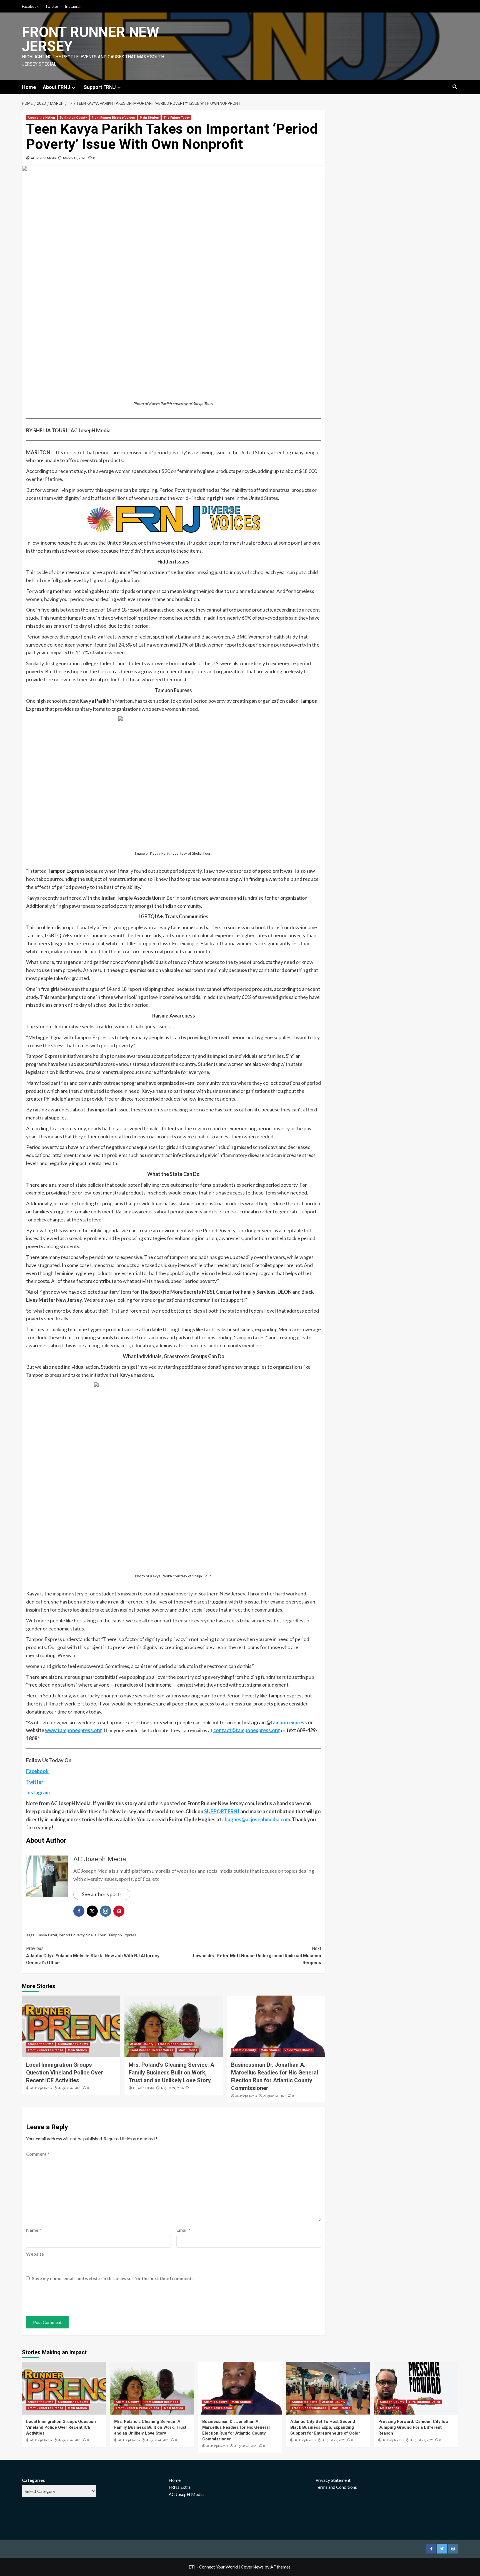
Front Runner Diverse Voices (113, 118)
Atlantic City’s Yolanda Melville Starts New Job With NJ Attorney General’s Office (93, 1956)
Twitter (52, 6)
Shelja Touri (96, 1935)
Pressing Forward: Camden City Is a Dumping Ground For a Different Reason (413, 2427)
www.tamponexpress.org (73, 1730)
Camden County (392, 2402)
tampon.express (289, 1722)
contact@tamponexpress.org (247, 1730)
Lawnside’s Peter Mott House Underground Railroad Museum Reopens (257, 1956)
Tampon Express (122, 1935)
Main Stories (149, 118)
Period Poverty (72, 1935)
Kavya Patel (47, 1935)
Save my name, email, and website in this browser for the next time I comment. (112, 2278)
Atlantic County (142, 2044)
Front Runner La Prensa (45, 2050)
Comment (38, 2154)
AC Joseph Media (44, 158)
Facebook (30, 6)
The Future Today (177, 118)
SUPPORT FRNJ (222, 1811)
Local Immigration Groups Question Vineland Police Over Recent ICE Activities (65, 2073)
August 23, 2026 (275, 2096)
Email (183, 2230)
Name (34, 2230)
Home (29, 87)
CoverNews (252, 2567)
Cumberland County (73, 2044)
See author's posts (102, 1894)
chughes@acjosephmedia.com (256, 1819)
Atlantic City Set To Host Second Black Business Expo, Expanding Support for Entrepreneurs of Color (325, 2427)
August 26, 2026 (70, 2088)
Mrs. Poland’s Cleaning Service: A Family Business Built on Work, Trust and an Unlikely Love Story (171, 2073)
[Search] (455, 87)
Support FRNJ (100, 87)
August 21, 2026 (422, 2440)
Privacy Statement (333, 2480)
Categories (33, 2480)
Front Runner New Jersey (91, 39)
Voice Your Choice (298, 2050)
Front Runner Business (175, 2044)
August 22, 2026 (334, 2440)
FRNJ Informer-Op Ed (424, 2402)
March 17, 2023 (75, 158)
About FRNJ (57, 87)
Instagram (74, 6)
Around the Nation (41, 118)
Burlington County (73, 118)
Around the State (41, 2044)
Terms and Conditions (336, 2487)
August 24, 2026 (172, 2088)
